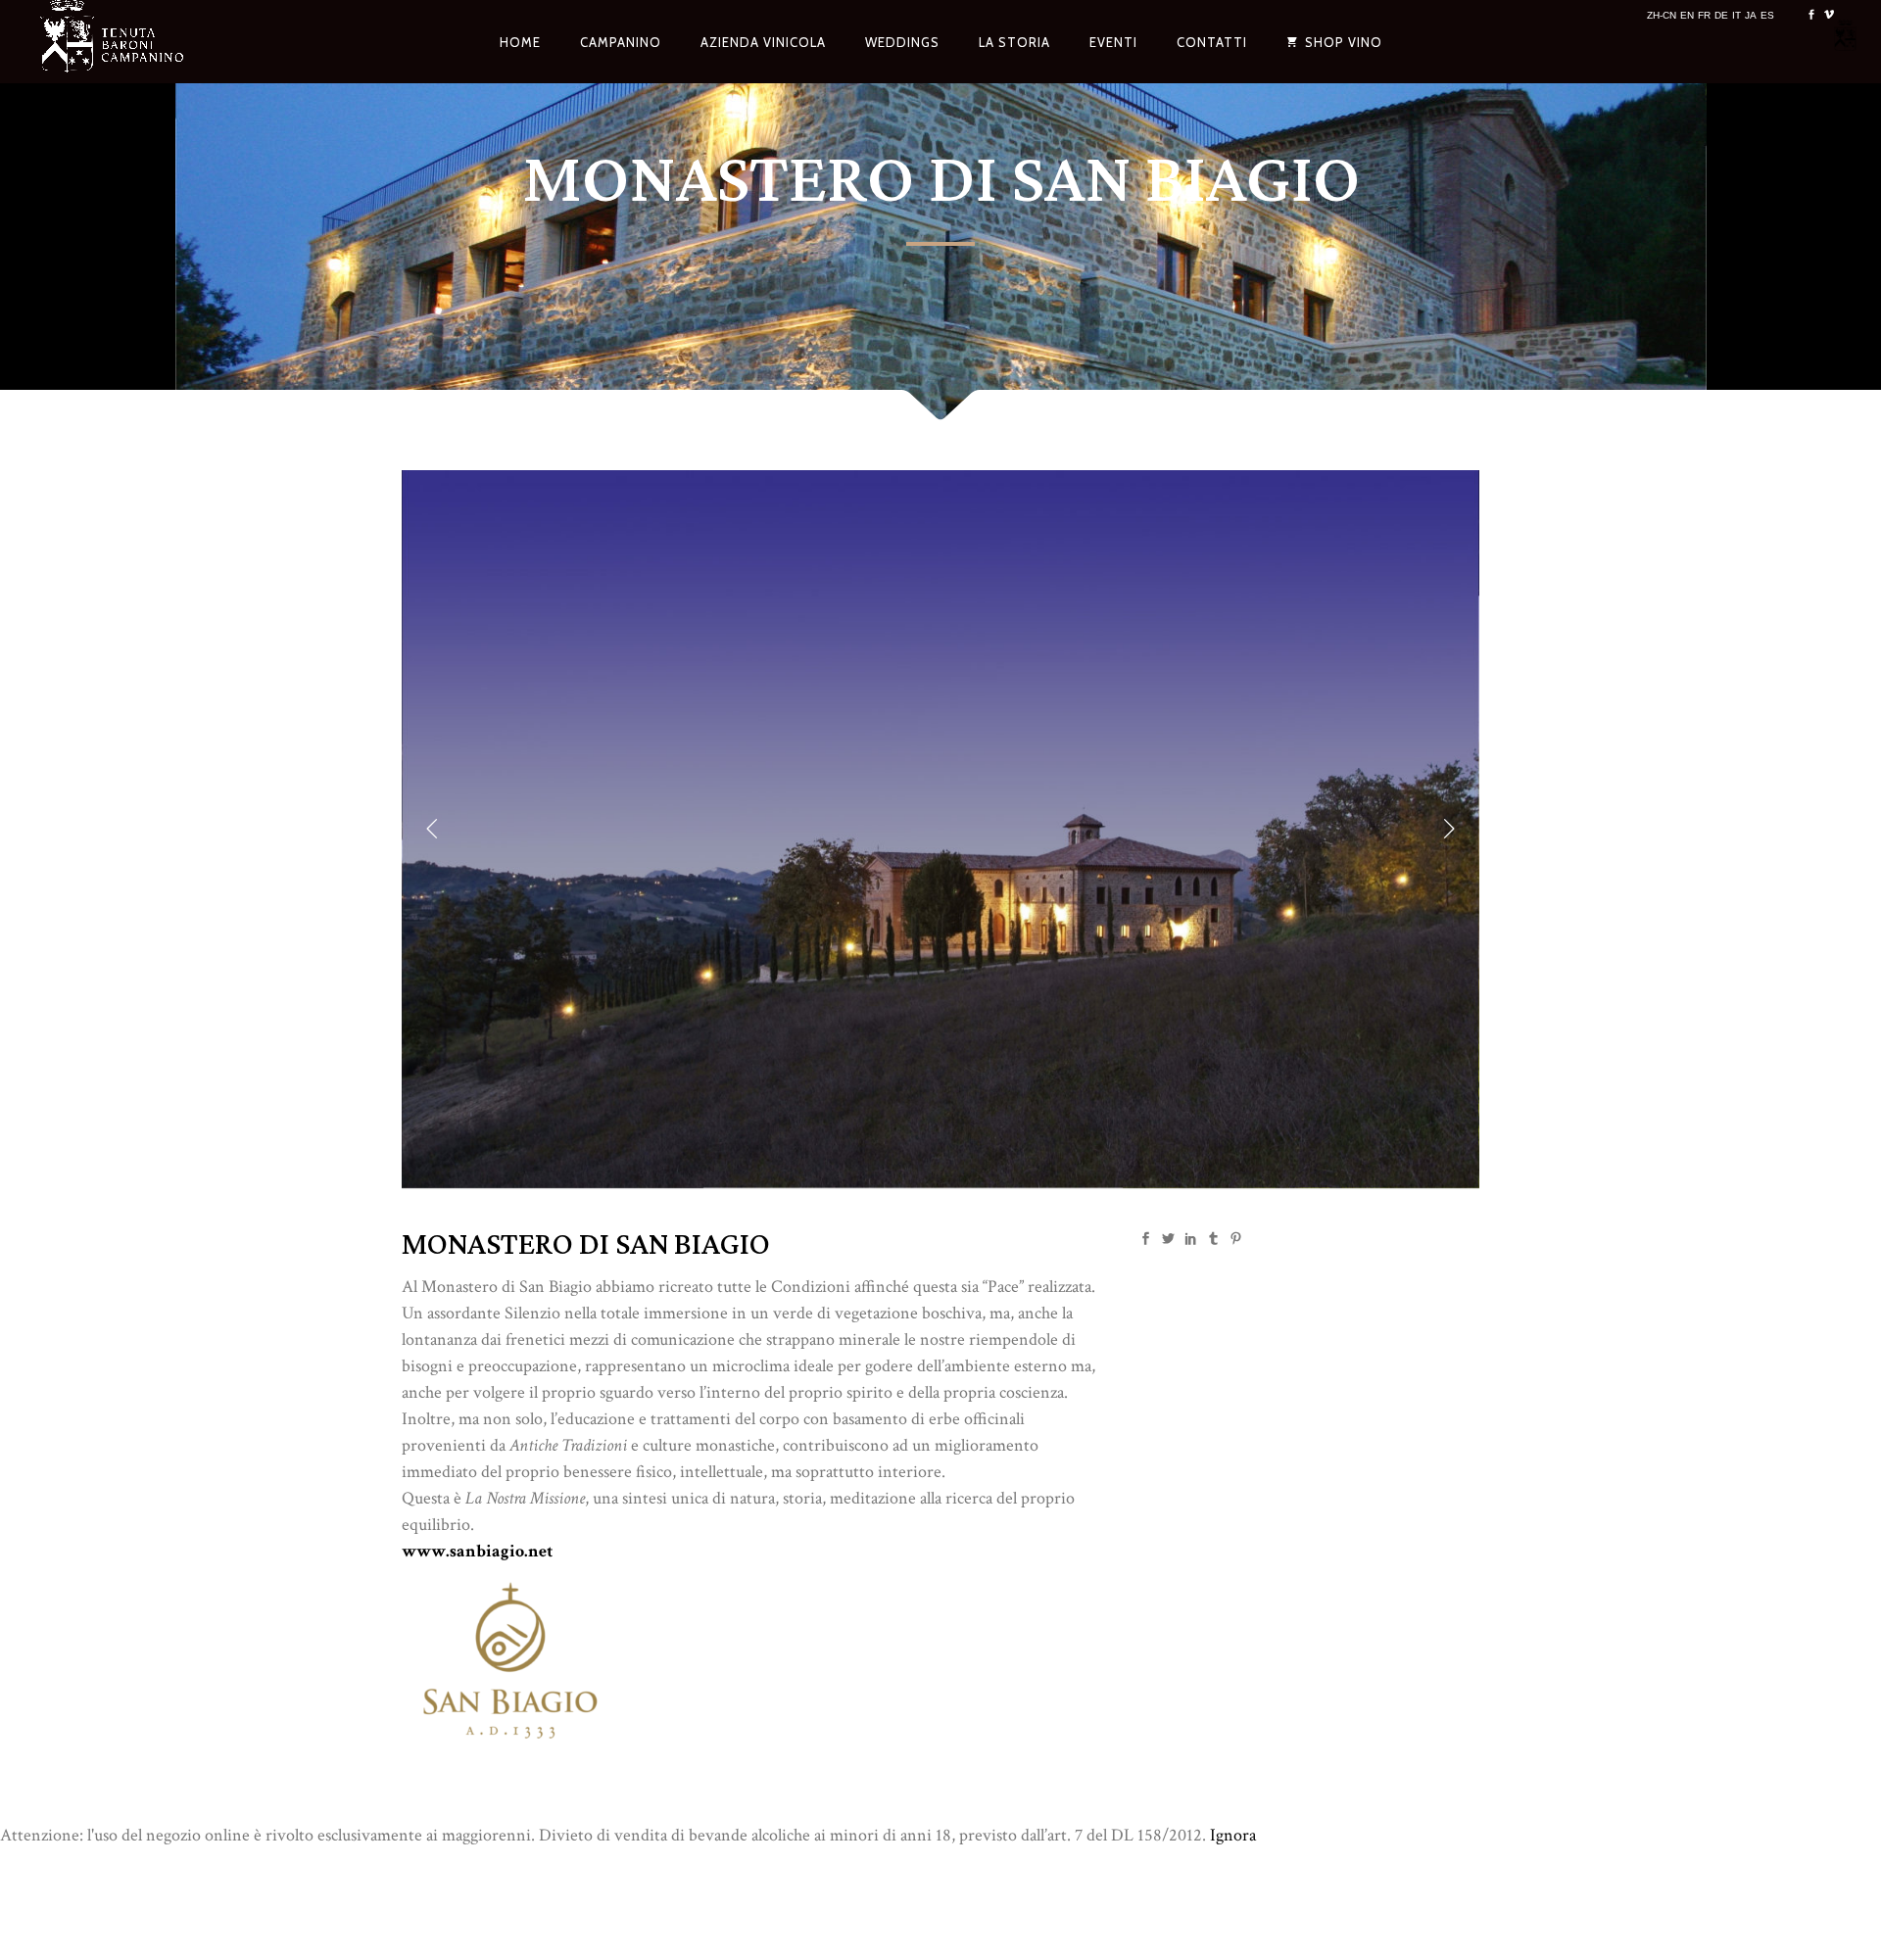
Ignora (1233, 1835)
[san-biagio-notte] (940, 1183)
